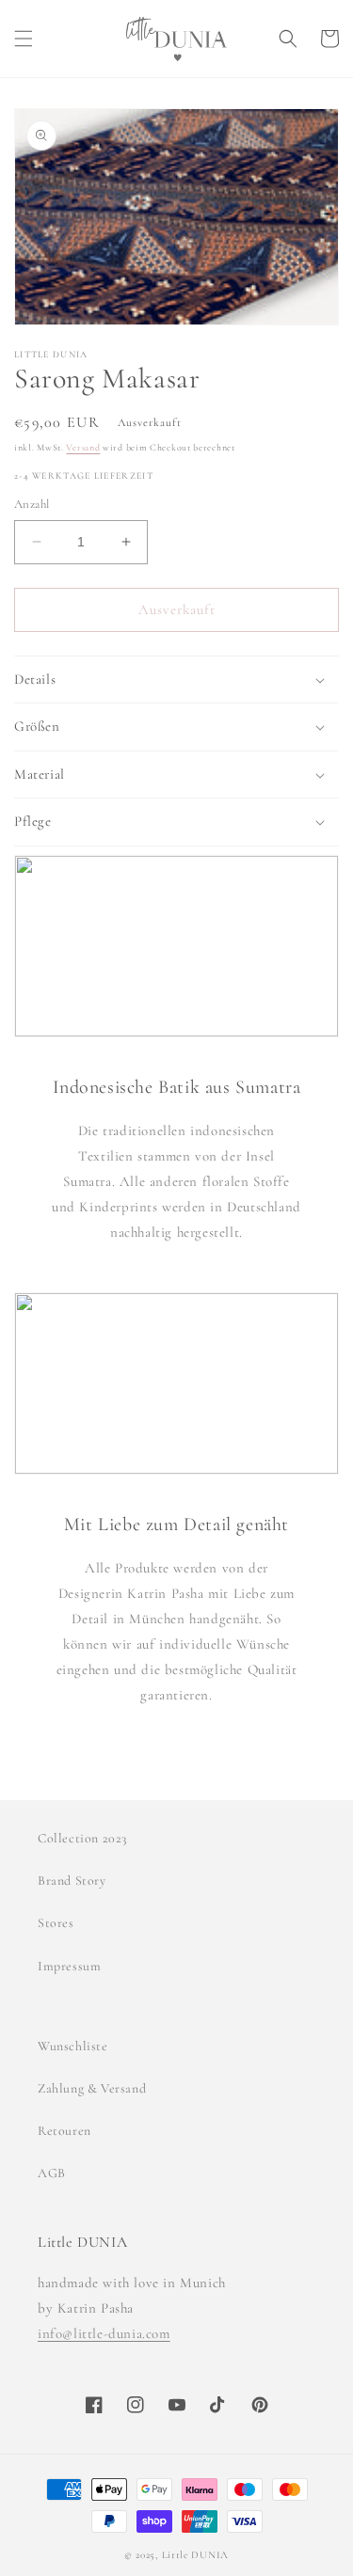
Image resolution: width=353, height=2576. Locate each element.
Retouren (64, 2131)
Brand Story (72, 1881)
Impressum (69, 1966)
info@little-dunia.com (104, 2333)
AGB (52, 2173)
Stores (56, 1923)
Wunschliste (73, 2046)
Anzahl (32, 504)
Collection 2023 (82, 1838)
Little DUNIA (195, 2555)
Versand (83, 448)
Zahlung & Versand (92, 2088)
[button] (24, 39)
